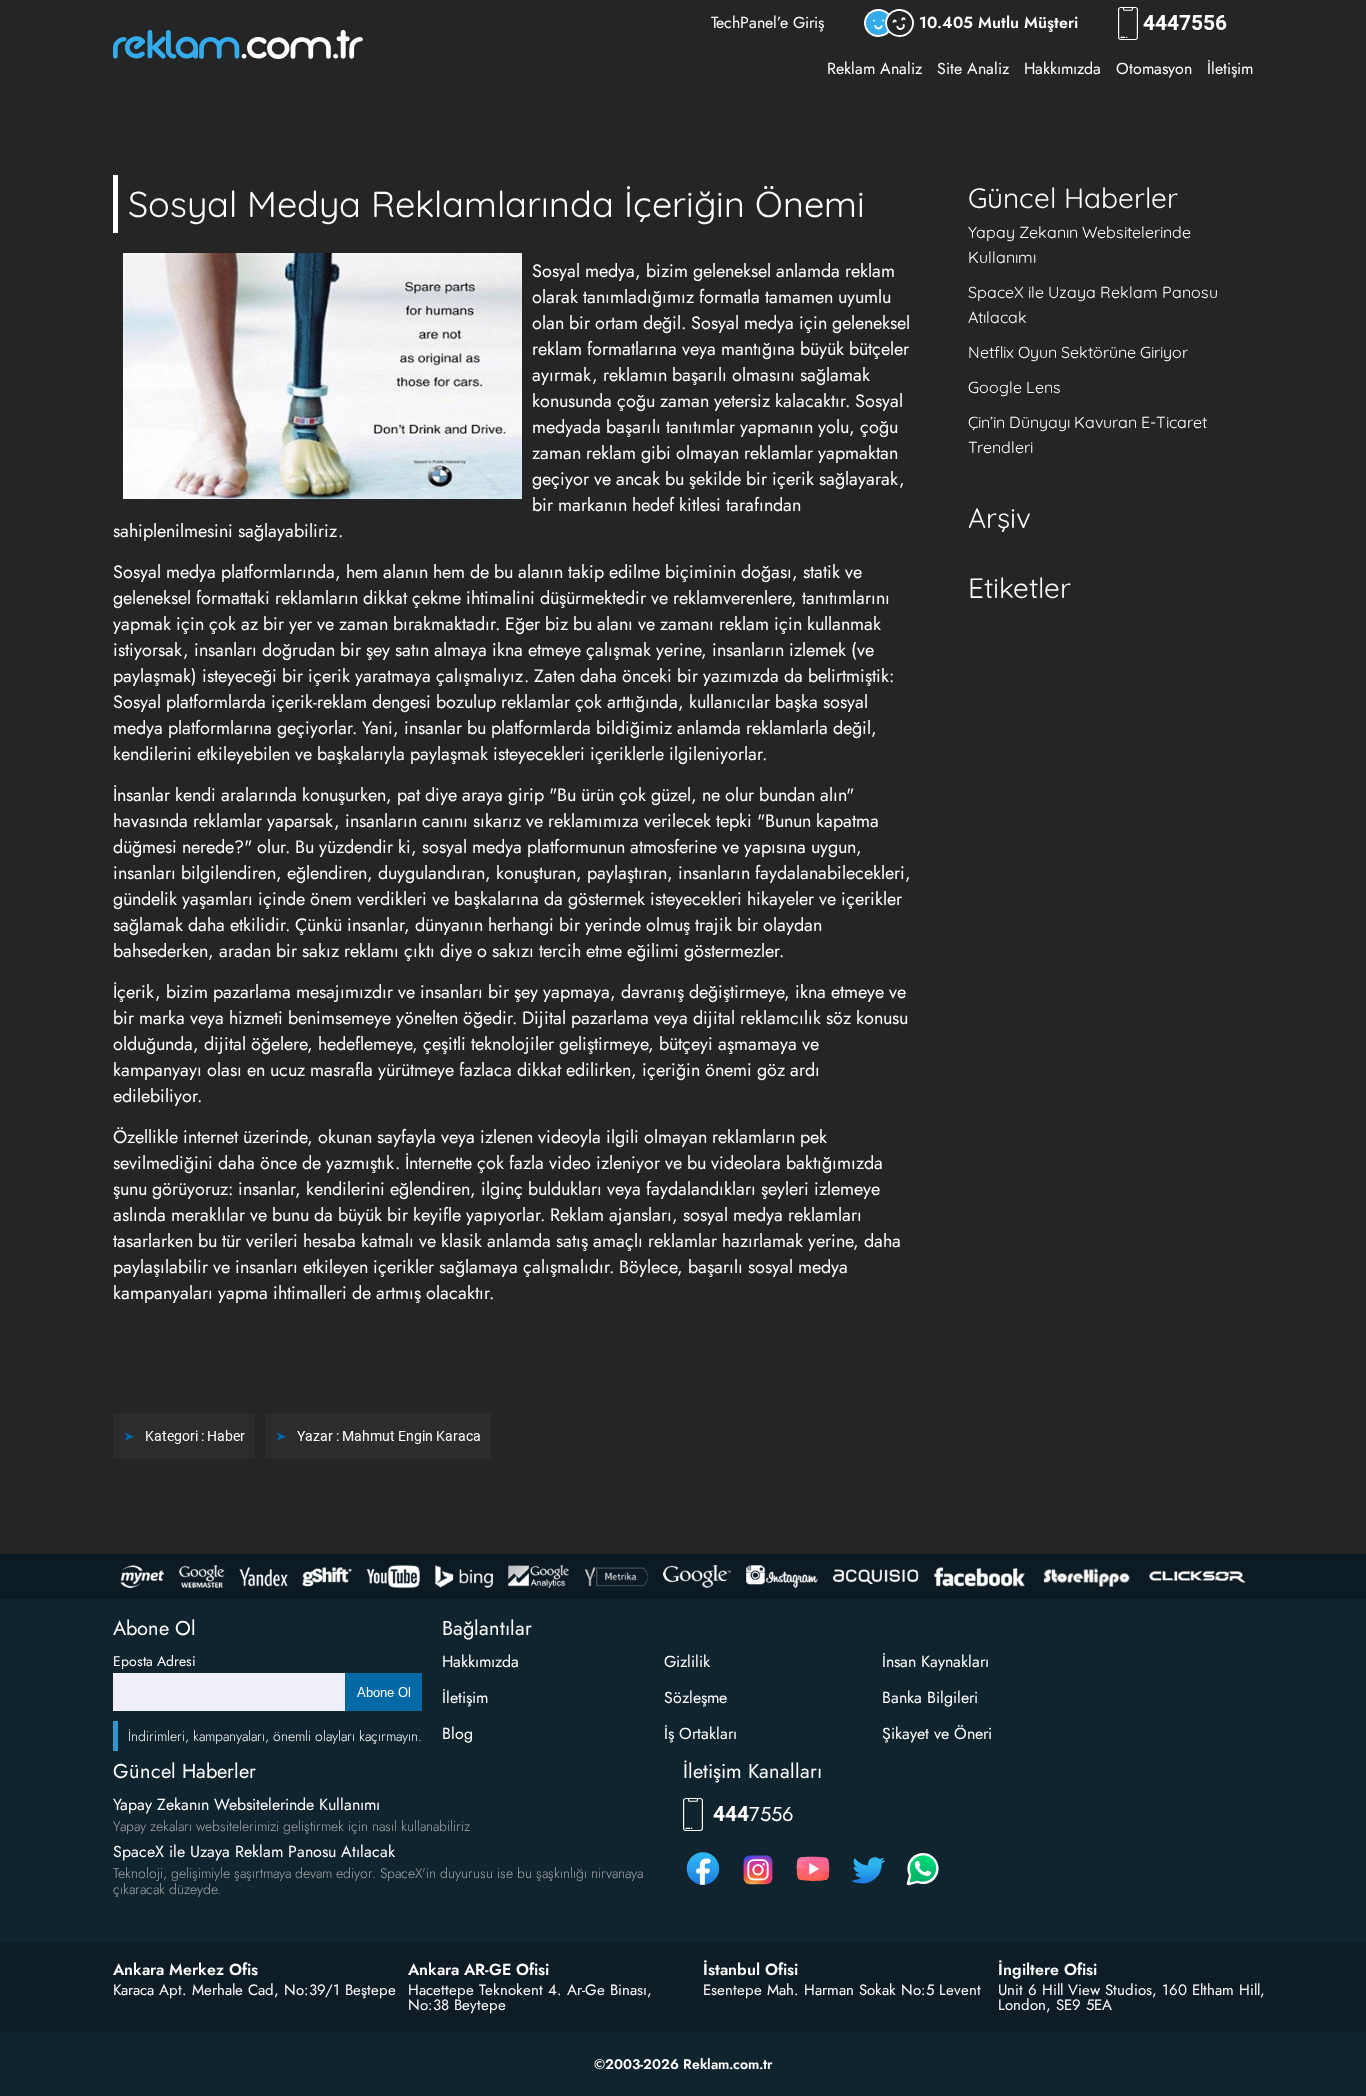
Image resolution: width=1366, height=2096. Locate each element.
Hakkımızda (1062, 68)
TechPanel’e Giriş (767, 22)
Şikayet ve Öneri (937, 1733)
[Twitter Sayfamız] (868, 1884)
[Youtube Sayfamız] (813, 1884)
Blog (457, 1733)
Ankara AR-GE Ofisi (478, 1970)
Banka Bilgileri (930, 1697)
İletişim (1230, 68)
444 (1185, 23)
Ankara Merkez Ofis (185, 1970)
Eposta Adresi (154, 1661)
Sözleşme (695, 1697)
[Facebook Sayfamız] (703, 1884)
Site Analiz (973, 68)
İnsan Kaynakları (935, 1661)
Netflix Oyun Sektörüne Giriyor (1078, 352)
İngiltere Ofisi (1047, 1970)
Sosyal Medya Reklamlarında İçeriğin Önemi (496, 203)
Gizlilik (687, 1661)
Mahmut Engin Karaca (411, 1436)
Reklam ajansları (611, 1215)
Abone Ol (384, 1692)
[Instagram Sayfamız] (758, 1884)
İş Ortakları (700, 1733)
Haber (226, 1436)
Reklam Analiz (874, 68)
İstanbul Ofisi (750, 1970)
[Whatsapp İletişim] (923, 1884)
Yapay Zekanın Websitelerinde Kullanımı (246, 1804)
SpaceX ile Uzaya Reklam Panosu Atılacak (254, 1851)
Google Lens (1014, 387)
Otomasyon (1154, 68)
